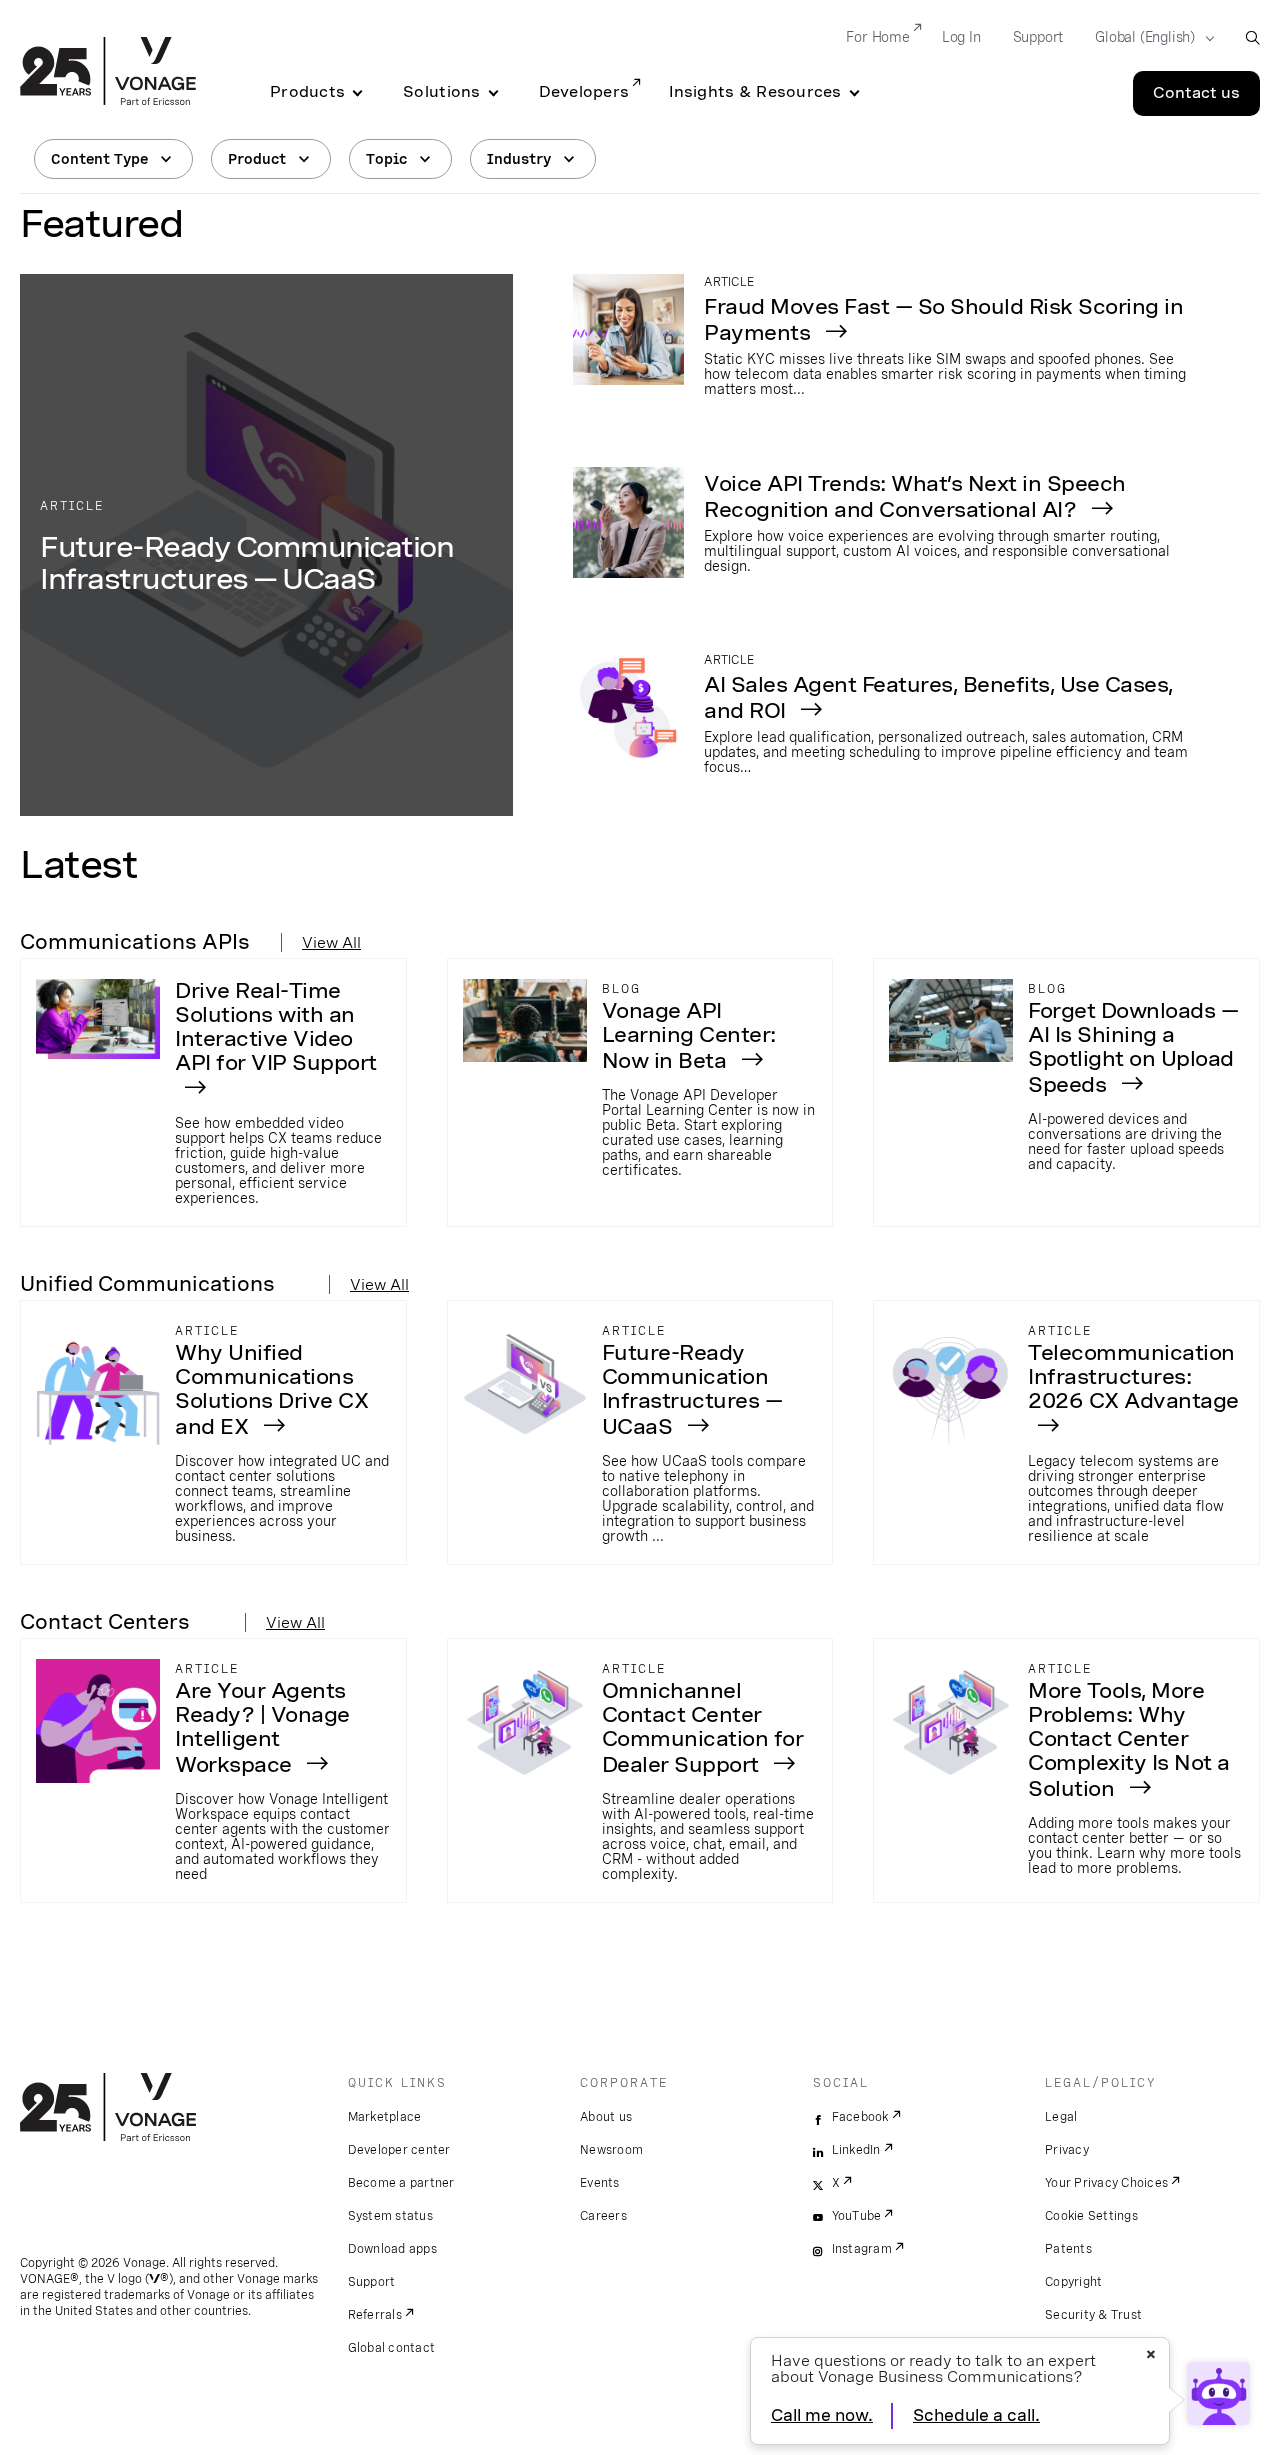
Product (257, 159)
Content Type (99, 159)
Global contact (392, 2348)
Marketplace (385, 2117)
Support (1038, 37)
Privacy (1067, 2150)
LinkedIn (856, 2150)
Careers (603, 2216)
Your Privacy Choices (1106, 2183)
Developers (584, 92)
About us (606, 2117)
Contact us (1196, 93)
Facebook (860, 2117)
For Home (877, 37)
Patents (1068, 2249)
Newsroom (611, 2150)
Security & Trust (1093, 2315)
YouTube (857, 2216)
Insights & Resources (755, 92)
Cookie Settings (1091, 2216)
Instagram (862, 2249)
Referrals (375, 2315)
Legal (1061, 2117)
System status (390, 2216)
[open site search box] (1252, 37)
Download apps (392, 2249)
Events (600, 2183)
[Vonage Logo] (108, 73)
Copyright (1073, 2282)
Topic (386, 159)
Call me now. (822, 2415)
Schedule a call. (976, 2415)
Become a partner (401, 2183)
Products (307, 92)
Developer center (399, 2150)
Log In (961, 37)
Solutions (441, 92)
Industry (519, 159)
